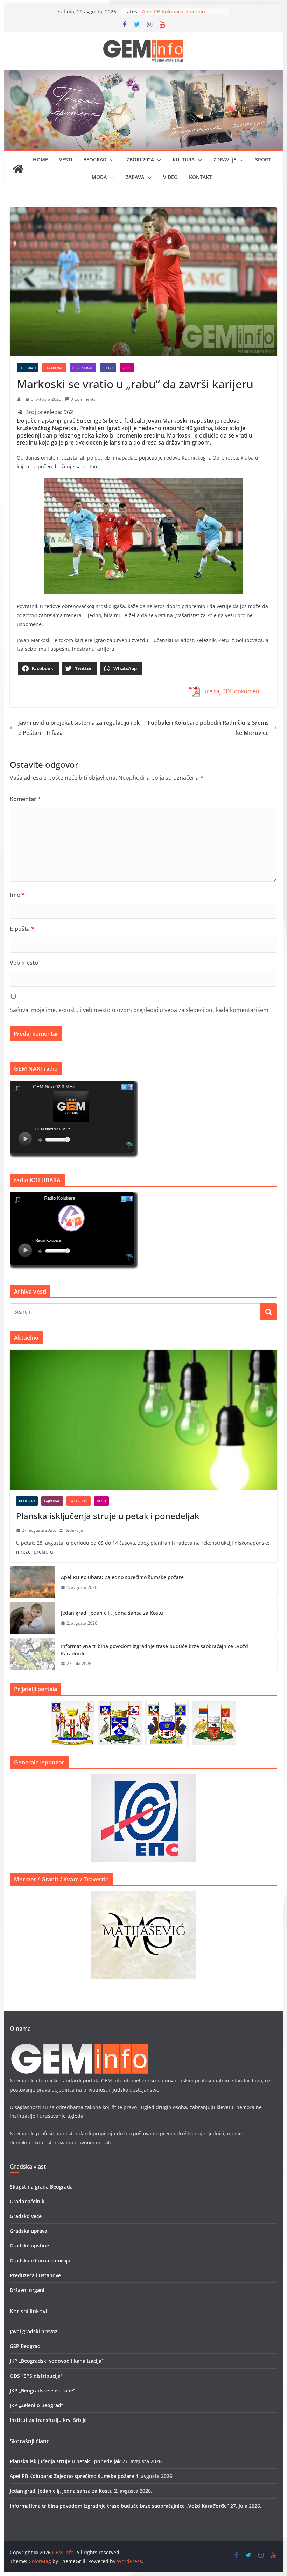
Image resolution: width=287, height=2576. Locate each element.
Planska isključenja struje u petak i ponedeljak (108, 1516)
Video (170, 177)
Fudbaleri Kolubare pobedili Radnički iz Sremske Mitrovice (208, 728)
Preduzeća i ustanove (35, 2275)
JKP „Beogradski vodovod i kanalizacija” (57, 2361)
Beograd (95, 160)
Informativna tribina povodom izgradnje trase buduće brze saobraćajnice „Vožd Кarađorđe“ (155, 1650)
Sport (263, 160)
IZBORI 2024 (139, 160)
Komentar (25, 799)
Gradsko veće (26, 2216)
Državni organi (27, 2290)
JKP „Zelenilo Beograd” (37, 2405)
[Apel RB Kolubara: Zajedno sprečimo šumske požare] (33, 1582)
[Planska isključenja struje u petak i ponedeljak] (143, 1420)
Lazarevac (54, 368)
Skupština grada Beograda (41, 2187)
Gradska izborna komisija (40, 2261)
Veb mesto (24, 963)
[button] (110, 160)
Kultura (184, 160)
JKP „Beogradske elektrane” (43, 2391)
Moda (99, 177)
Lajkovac (52, 1501)
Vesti (66, 160)
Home (40, 160)
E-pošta (22, 929)
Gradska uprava (29, 2231)
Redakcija (74, 1530)
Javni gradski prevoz (34, 2331)
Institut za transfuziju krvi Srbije (48, 2420)
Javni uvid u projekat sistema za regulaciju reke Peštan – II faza (79, 728)
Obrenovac (83, 368)
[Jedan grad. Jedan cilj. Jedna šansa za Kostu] (33, 1618)
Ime (17, 895)
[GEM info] (143, 75)
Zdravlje (225, 160)
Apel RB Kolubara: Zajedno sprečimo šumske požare (122, 1577)
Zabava (135, 177)
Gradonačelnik (27, 2201)
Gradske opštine (29, 2246)
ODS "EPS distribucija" (36, 2376)
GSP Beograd (25, 2346)
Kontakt (200, 177)
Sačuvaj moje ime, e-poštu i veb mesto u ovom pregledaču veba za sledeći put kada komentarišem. (140, 1010)
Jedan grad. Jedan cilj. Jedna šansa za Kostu (112, 1613)
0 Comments (83, 399)
